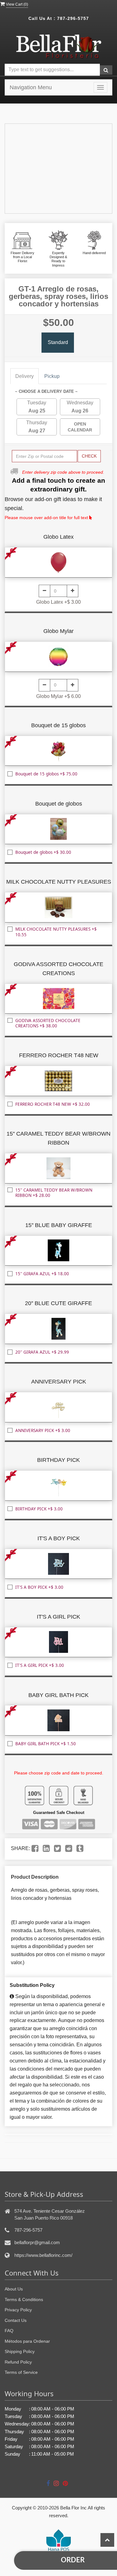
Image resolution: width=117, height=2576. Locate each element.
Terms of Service (21, 2372)
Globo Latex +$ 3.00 (58, 602)
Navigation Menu (31, 87)
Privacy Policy (18, 2310)
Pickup (52, 376)
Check (89, 456)
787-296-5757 (73, 18)
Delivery (24, 376)
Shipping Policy (20, 2351)
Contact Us (16, 2320)
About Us (14, 2289)
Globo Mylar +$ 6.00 (58, 696)
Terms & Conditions (24, 2299)
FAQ (9, 2331)
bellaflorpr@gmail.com (37, 2242)
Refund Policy (18, 2362)
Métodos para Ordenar (27, 2341)
